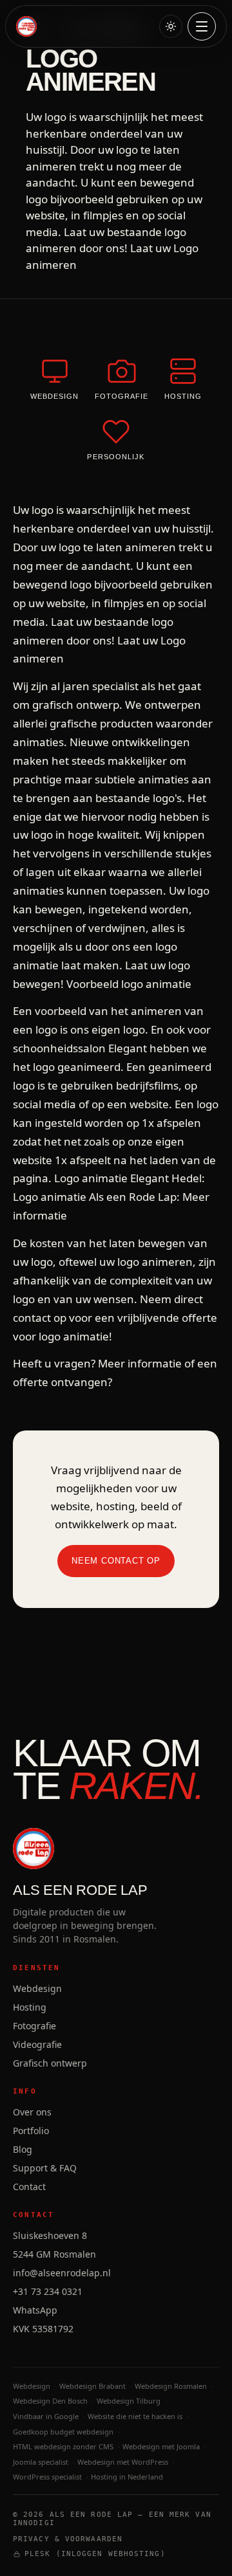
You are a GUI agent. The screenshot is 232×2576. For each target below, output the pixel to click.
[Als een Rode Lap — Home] (26, 26)
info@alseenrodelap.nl (62, 2273)
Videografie (37, 2044)
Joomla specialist (41, 2462)
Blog (23, 2149)
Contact (29, 2187)
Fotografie (34, 2026)
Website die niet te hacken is (135, 2416)
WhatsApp (35, 2310)
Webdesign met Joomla (161, 2446)
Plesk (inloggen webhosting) (95, 2554)
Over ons (32, 2112)
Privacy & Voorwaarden (68, 2539)
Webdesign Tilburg (129, 2401)
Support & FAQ (45, 2168)
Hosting (30, 2007)
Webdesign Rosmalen (171, 2386)
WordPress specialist (47, 2477)
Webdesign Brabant (92, 2386)
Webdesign (37, 1988)
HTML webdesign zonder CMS (63, 2446)
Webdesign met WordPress (123, 2462)
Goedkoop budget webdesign (63, 2432)
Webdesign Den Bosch (50, 2401)
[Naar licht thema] (171, 26)
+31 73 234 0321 (48, 2291)
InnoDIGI (34, 2523)
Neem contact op (116, 1561)
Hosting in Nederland (127, 2477)
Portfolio (31, 2131)
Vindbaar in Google (46, 2416)
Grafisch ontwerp (50, 2063)
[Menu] (202, 26)
